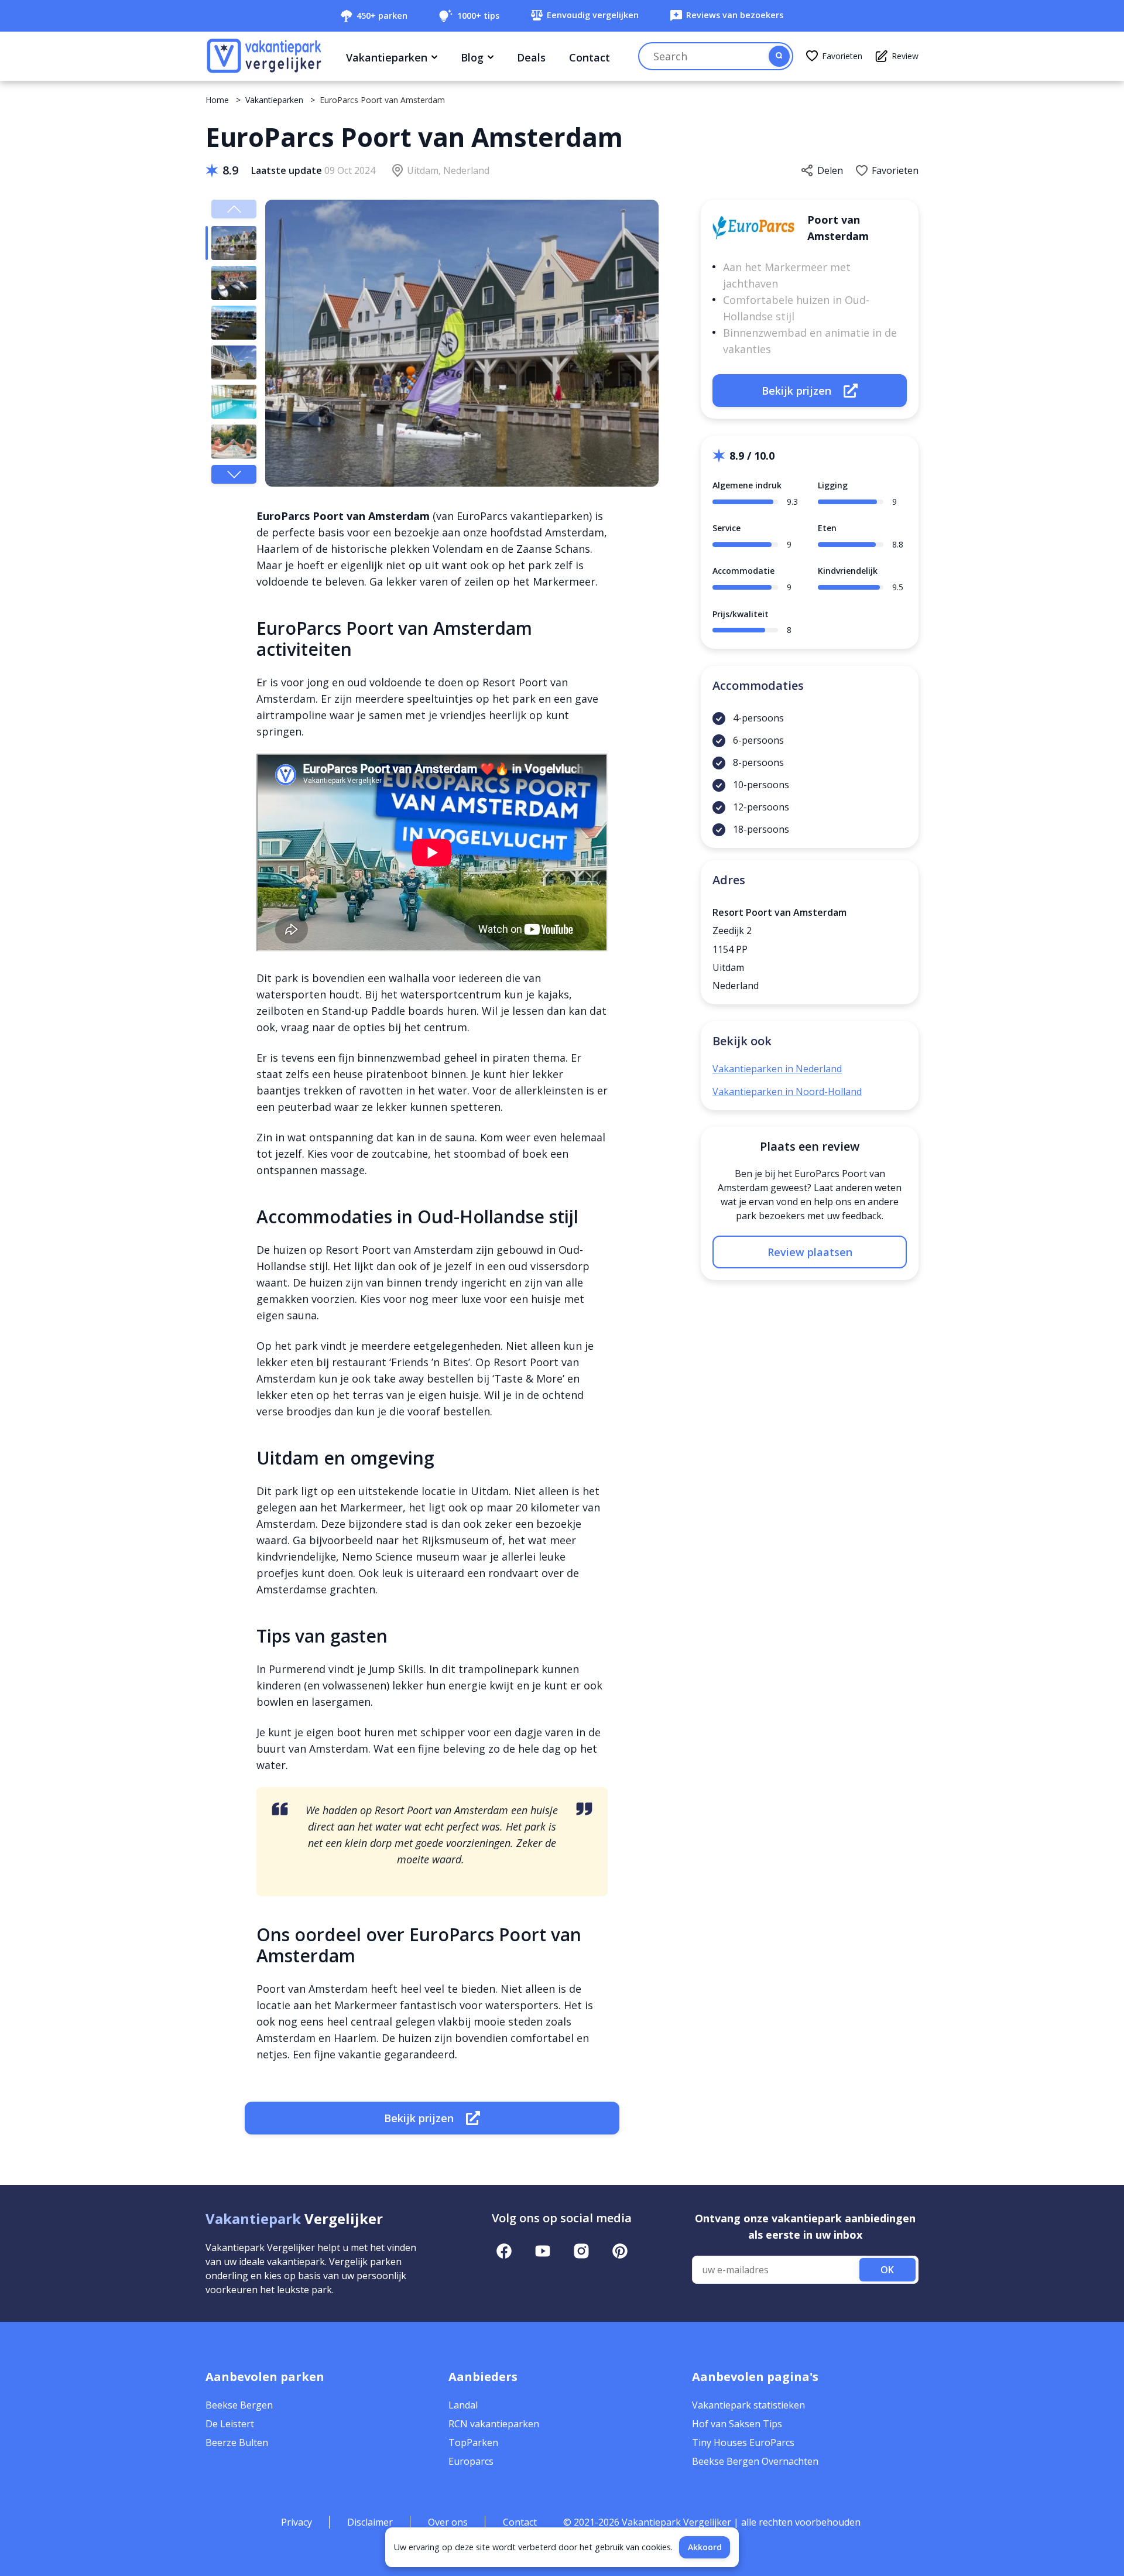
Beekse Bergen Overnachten (755, 2461)
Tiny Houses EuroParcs (743, 2442)
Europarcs (471, 2461)
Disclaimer (370, 2522)
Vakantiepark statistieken (748, 2405)
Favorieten (842, 56)
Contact (590, 57)
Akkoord (705, 2547)
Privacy (297, 2522)
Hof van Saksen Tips (737, 2424)
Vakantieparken (387, 57)
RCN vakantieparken (494, 2424)
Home (217, 100)
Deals (531, 57)
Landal (463, 2405)
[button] (234, 474)
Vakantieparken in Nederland (777, 1069)
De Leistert (230, 2424)
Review (905, 56)
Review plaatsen (810, 1252)
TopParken (473, 2442)
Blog (472, 57)
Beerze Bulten (237, 2442)
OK (887, 2270)
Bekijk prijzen (419, 2118)
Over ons (448, 2522)
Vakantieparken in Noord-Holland (787, 1092)
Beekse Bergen (239, 2405)
